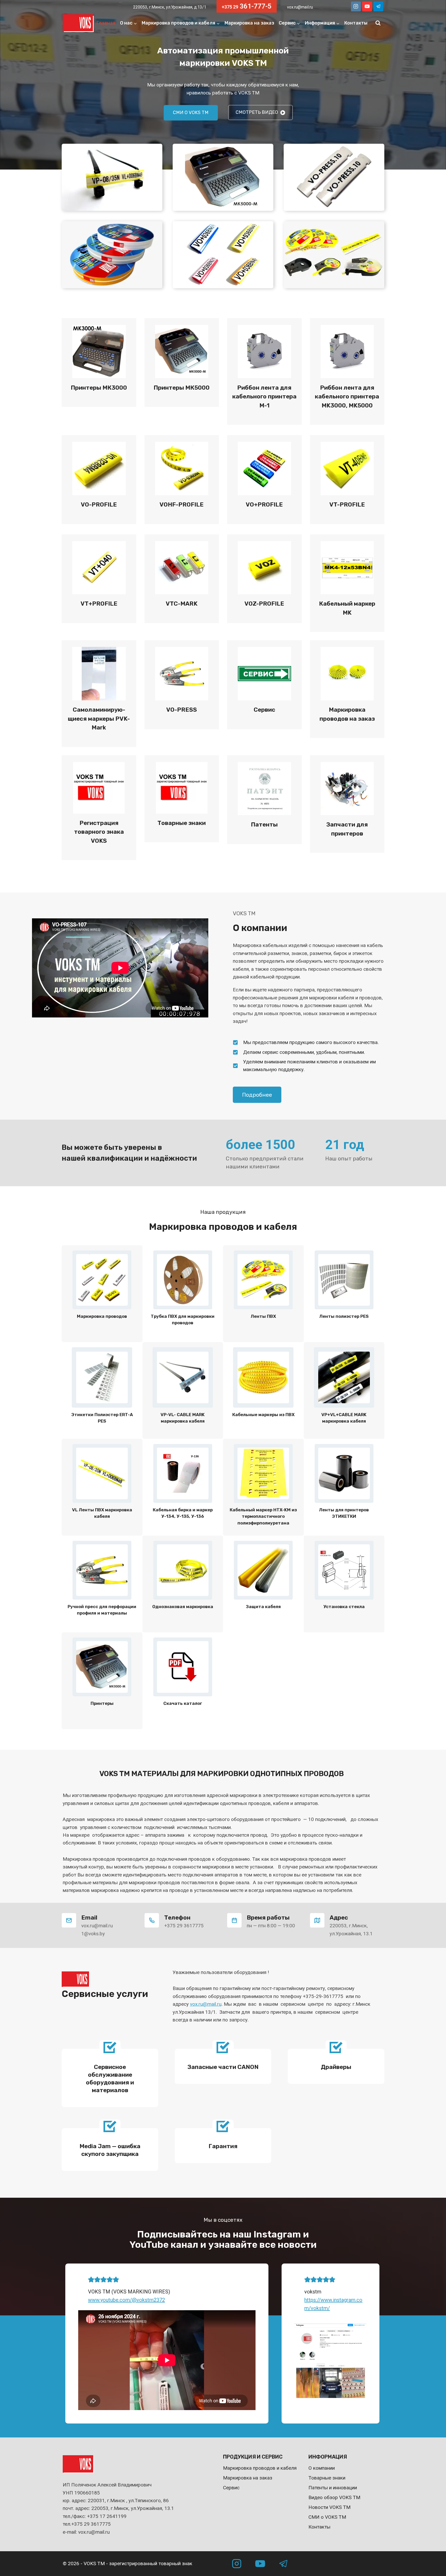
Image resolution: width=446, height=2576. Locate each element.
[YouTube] (367, 6)
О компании (322, 2468)
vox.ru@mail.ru (300, 7)
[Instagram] (356, 6)
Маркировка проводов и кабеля (260, 2468)
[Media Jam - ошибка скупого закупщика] (110, 2150)
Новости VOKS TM (329, 2507)
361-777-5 (247, 6)
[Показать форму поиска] (378, 23)
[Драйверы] (336, 2067)
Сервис (231, 2488)
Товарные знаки (327, 2478)
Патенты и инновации (333, 2488)
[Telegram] (378, 6)
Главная (106, 23)
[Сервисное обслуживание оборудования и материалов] (110, 2078)
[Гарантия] (223, 2146)
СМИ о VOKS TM (327, 2517)
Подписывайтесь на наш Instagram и (223, 2234)
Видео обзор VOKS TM (334, 2497)
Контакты (356, 23)
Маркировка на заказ (249, 23)
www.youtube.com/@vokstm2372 (126, 2300)
